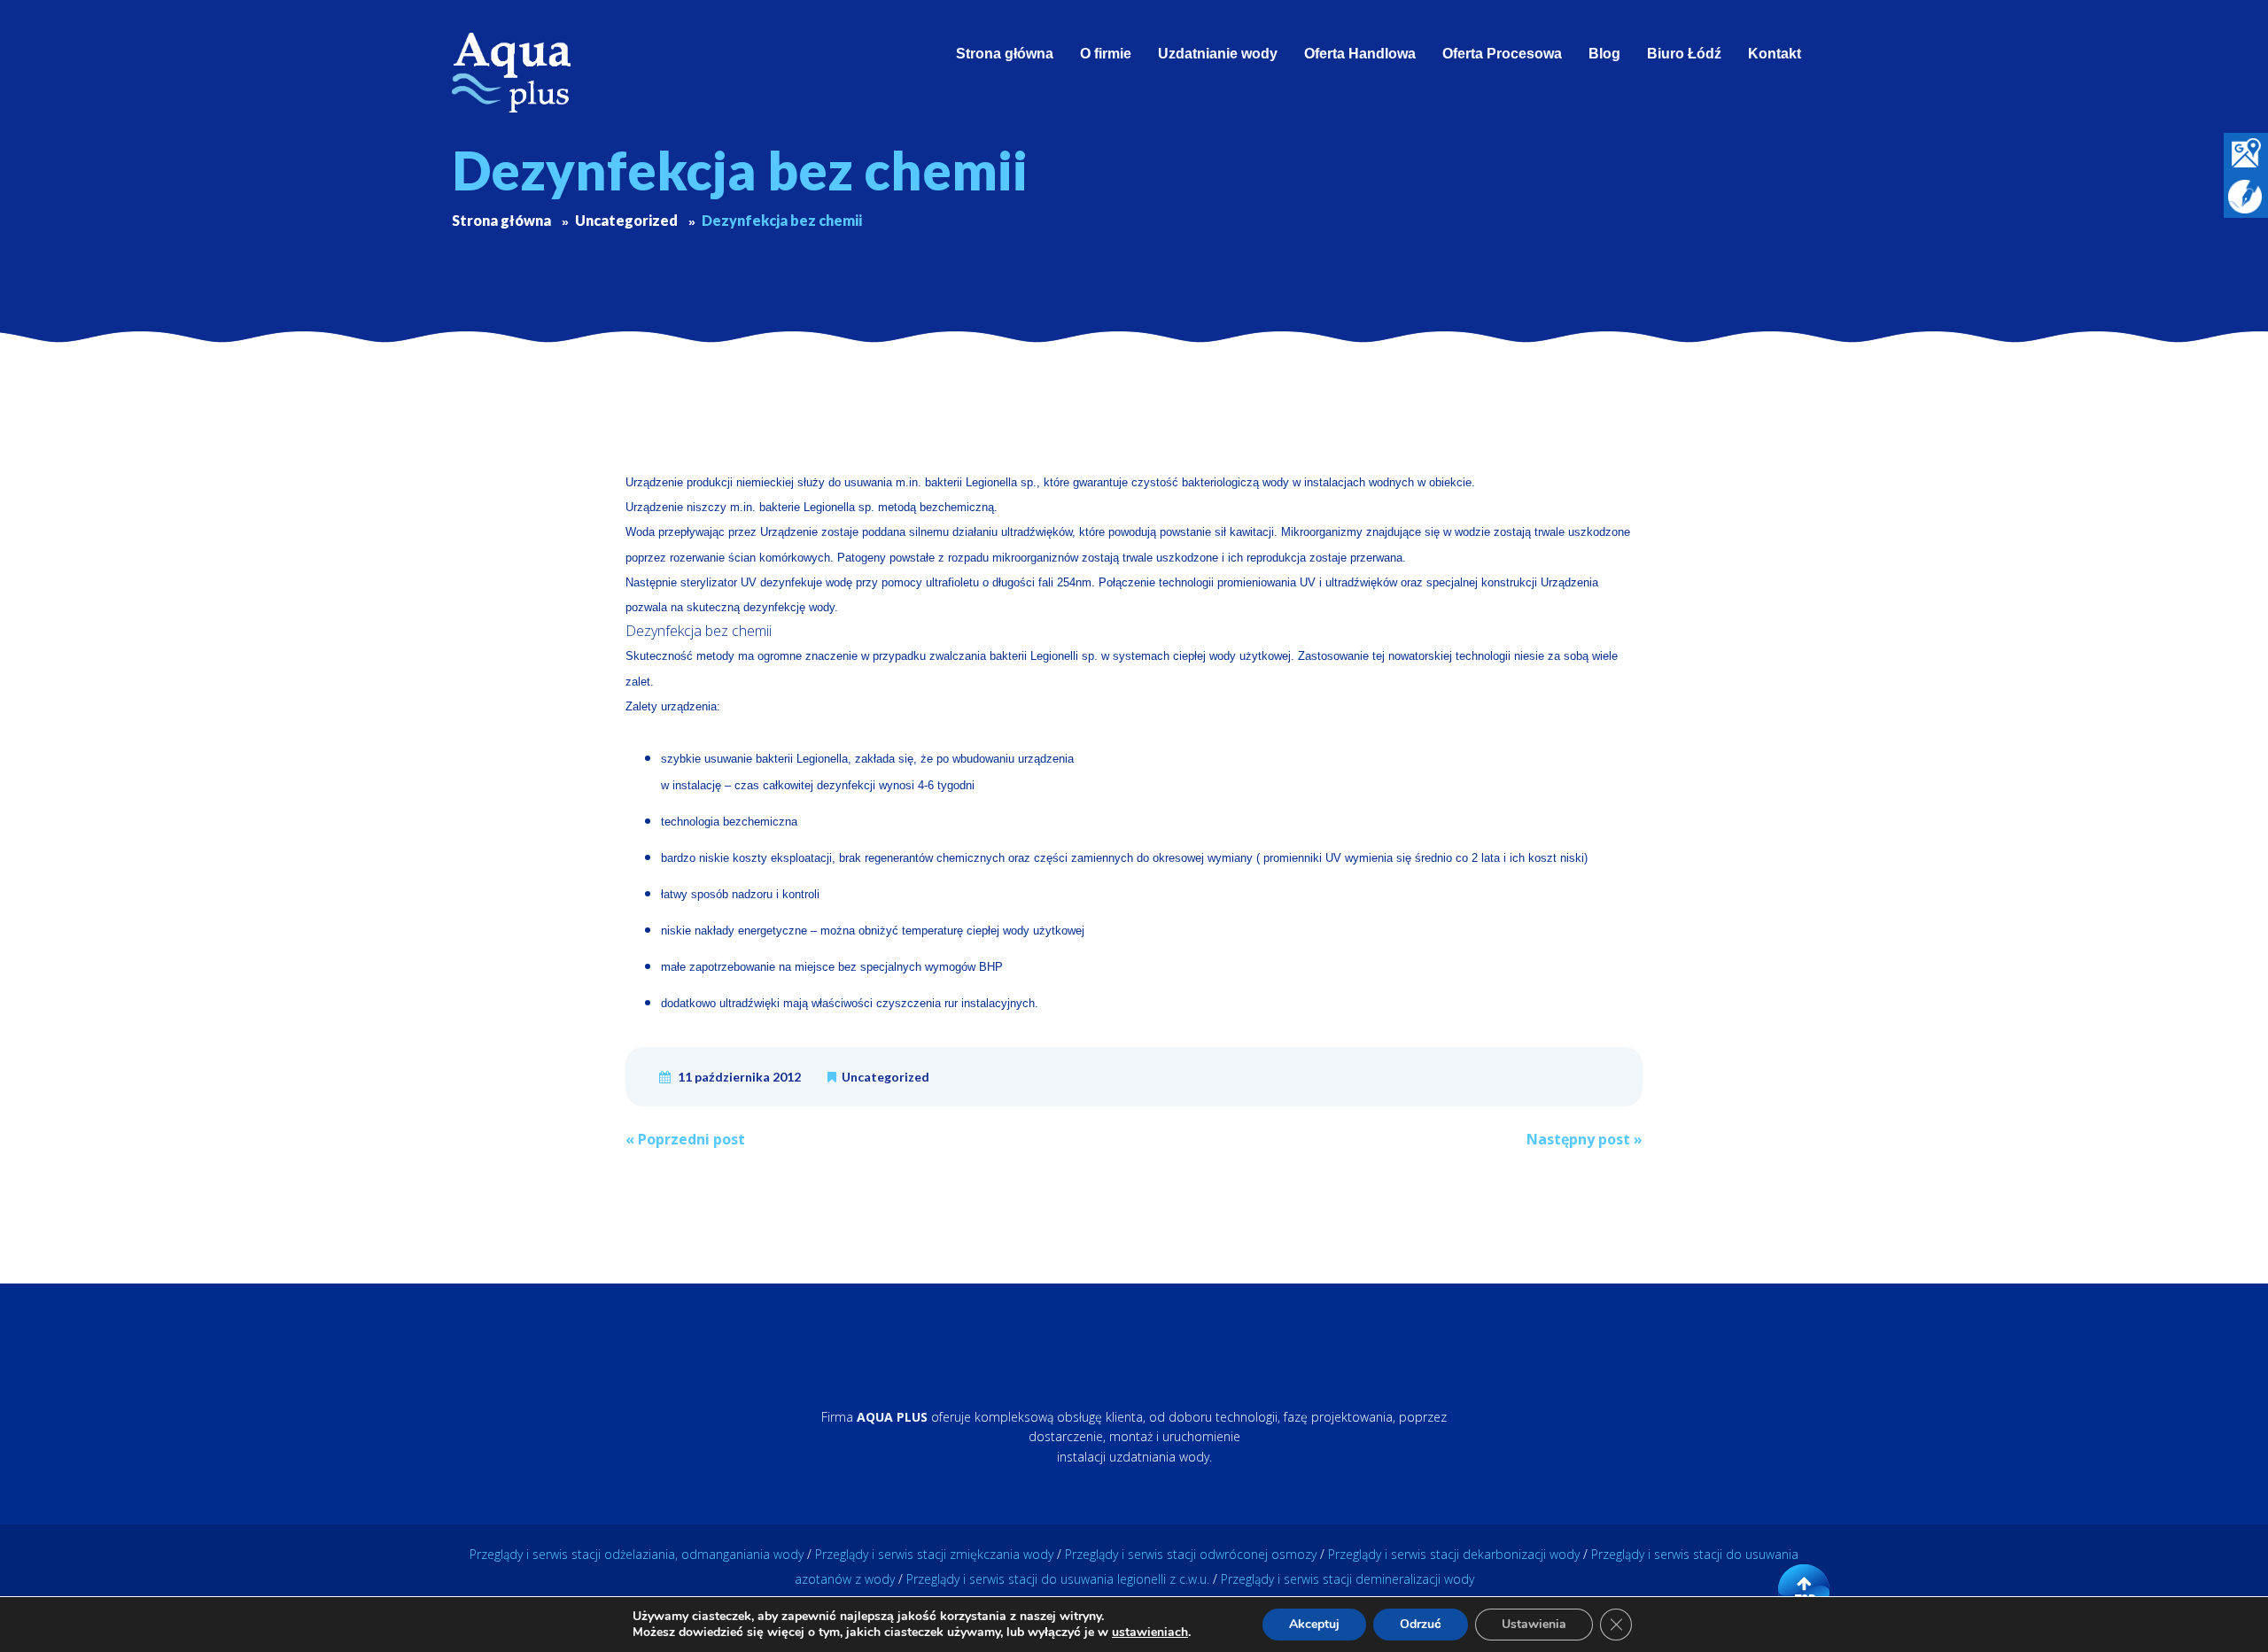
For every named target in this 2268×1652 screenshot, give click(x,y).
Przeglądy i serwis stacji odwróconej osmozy (1191, 1554)
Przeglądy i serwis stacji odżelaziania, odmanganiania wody (637, 1554)
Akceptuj (1314, 1624)
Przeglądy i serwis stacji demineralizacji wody (1348, 1579)
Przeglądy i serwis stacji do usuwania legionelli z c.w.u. (1058, 1579)
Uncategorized (885, 1077)
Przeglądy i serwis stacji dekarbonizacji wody (1454, 1554)
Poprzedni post (685, 1139)
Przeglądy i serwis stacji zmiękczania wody (934, 1554)
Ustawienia (1534, 1624)
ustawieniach (1150, 1633)
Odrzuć (1421, 1624)
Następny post (1584, 1139)
